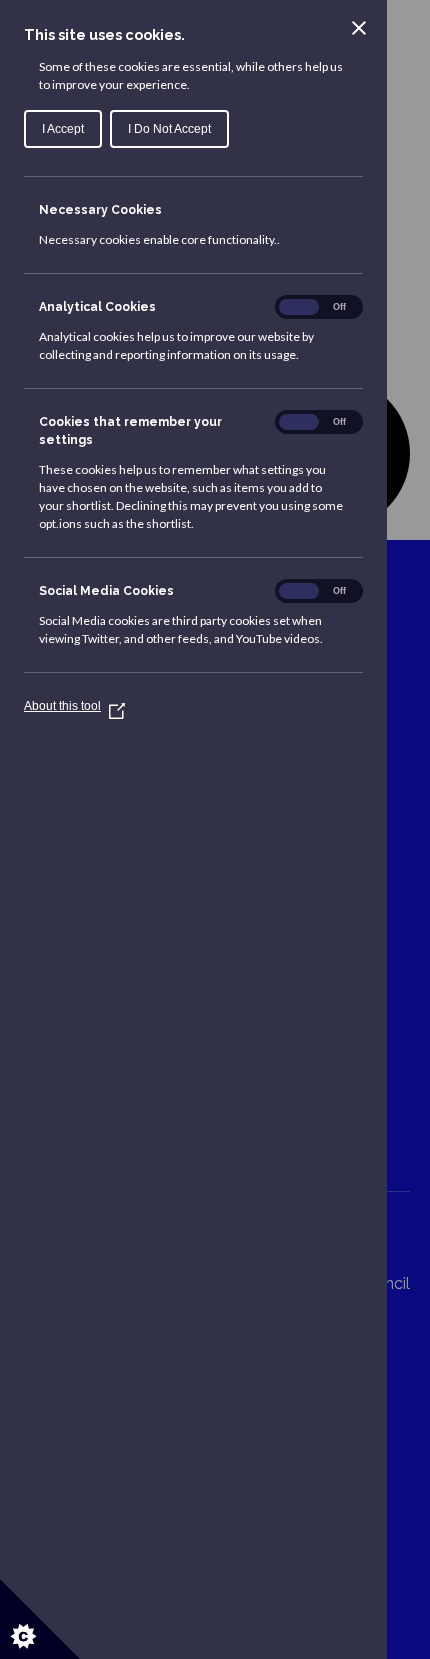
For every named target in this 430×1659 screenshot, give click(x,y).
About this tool (70, 706)
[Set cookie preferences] (40, 1619)
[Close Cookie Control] (359, 28)
